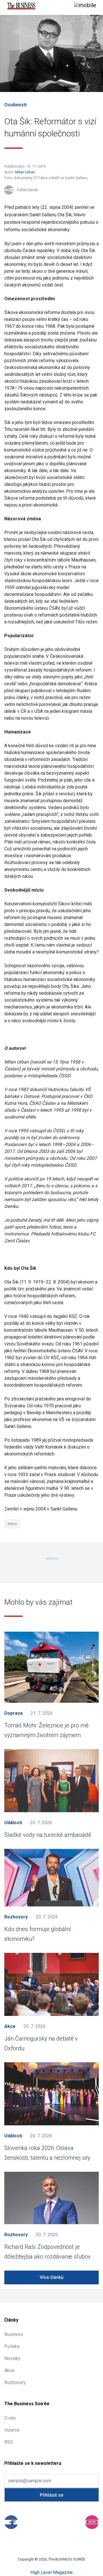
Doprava (13, 1713)
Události (13, 1823)
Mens (12, 1524)
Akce (10, 2026)
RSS (9, 2442)
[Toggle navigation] (85, 6)
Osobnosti (15, 105)
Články (11, 2320)
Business (14, 2334)
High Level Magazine (51, 2572)
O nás (10, 2418)
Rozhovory (16, 1917)
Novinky (12, 2358)
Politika (12, 2346)
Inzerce (12, 2430)
